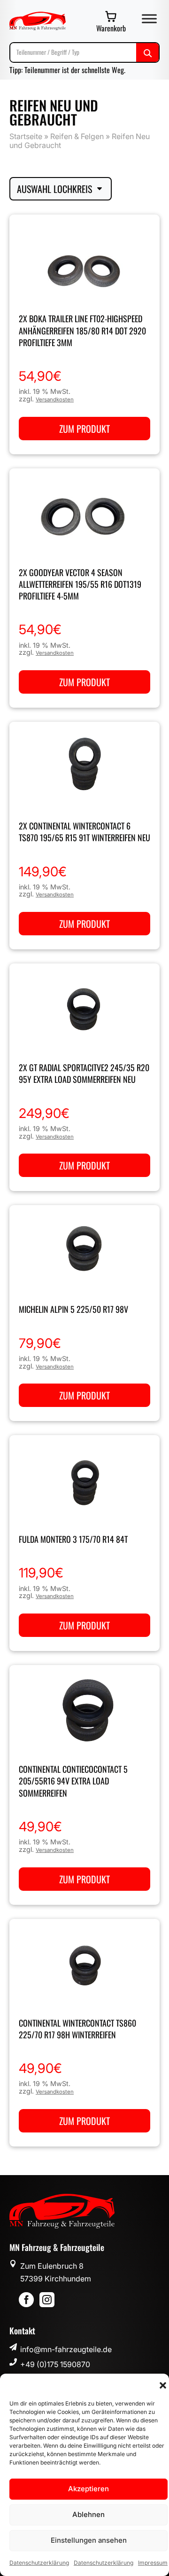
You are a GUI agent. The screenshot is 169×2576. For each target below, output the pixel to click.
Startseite (26, 136)
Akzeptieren (88, 2489)
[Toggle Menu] (149, 19)
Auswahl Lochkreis (54, 189)
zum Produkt (84, 429)
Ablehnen (88, 2514)
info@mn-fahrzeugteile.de (66, 2349)
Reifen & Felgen (77, 136)
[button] (163, 2385)
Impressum (153, 2563)
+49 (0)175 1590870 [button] (55, 2364)
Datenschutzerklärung (39, 2563)
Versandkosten (55, 400)
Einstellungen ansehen (89, 2540)
